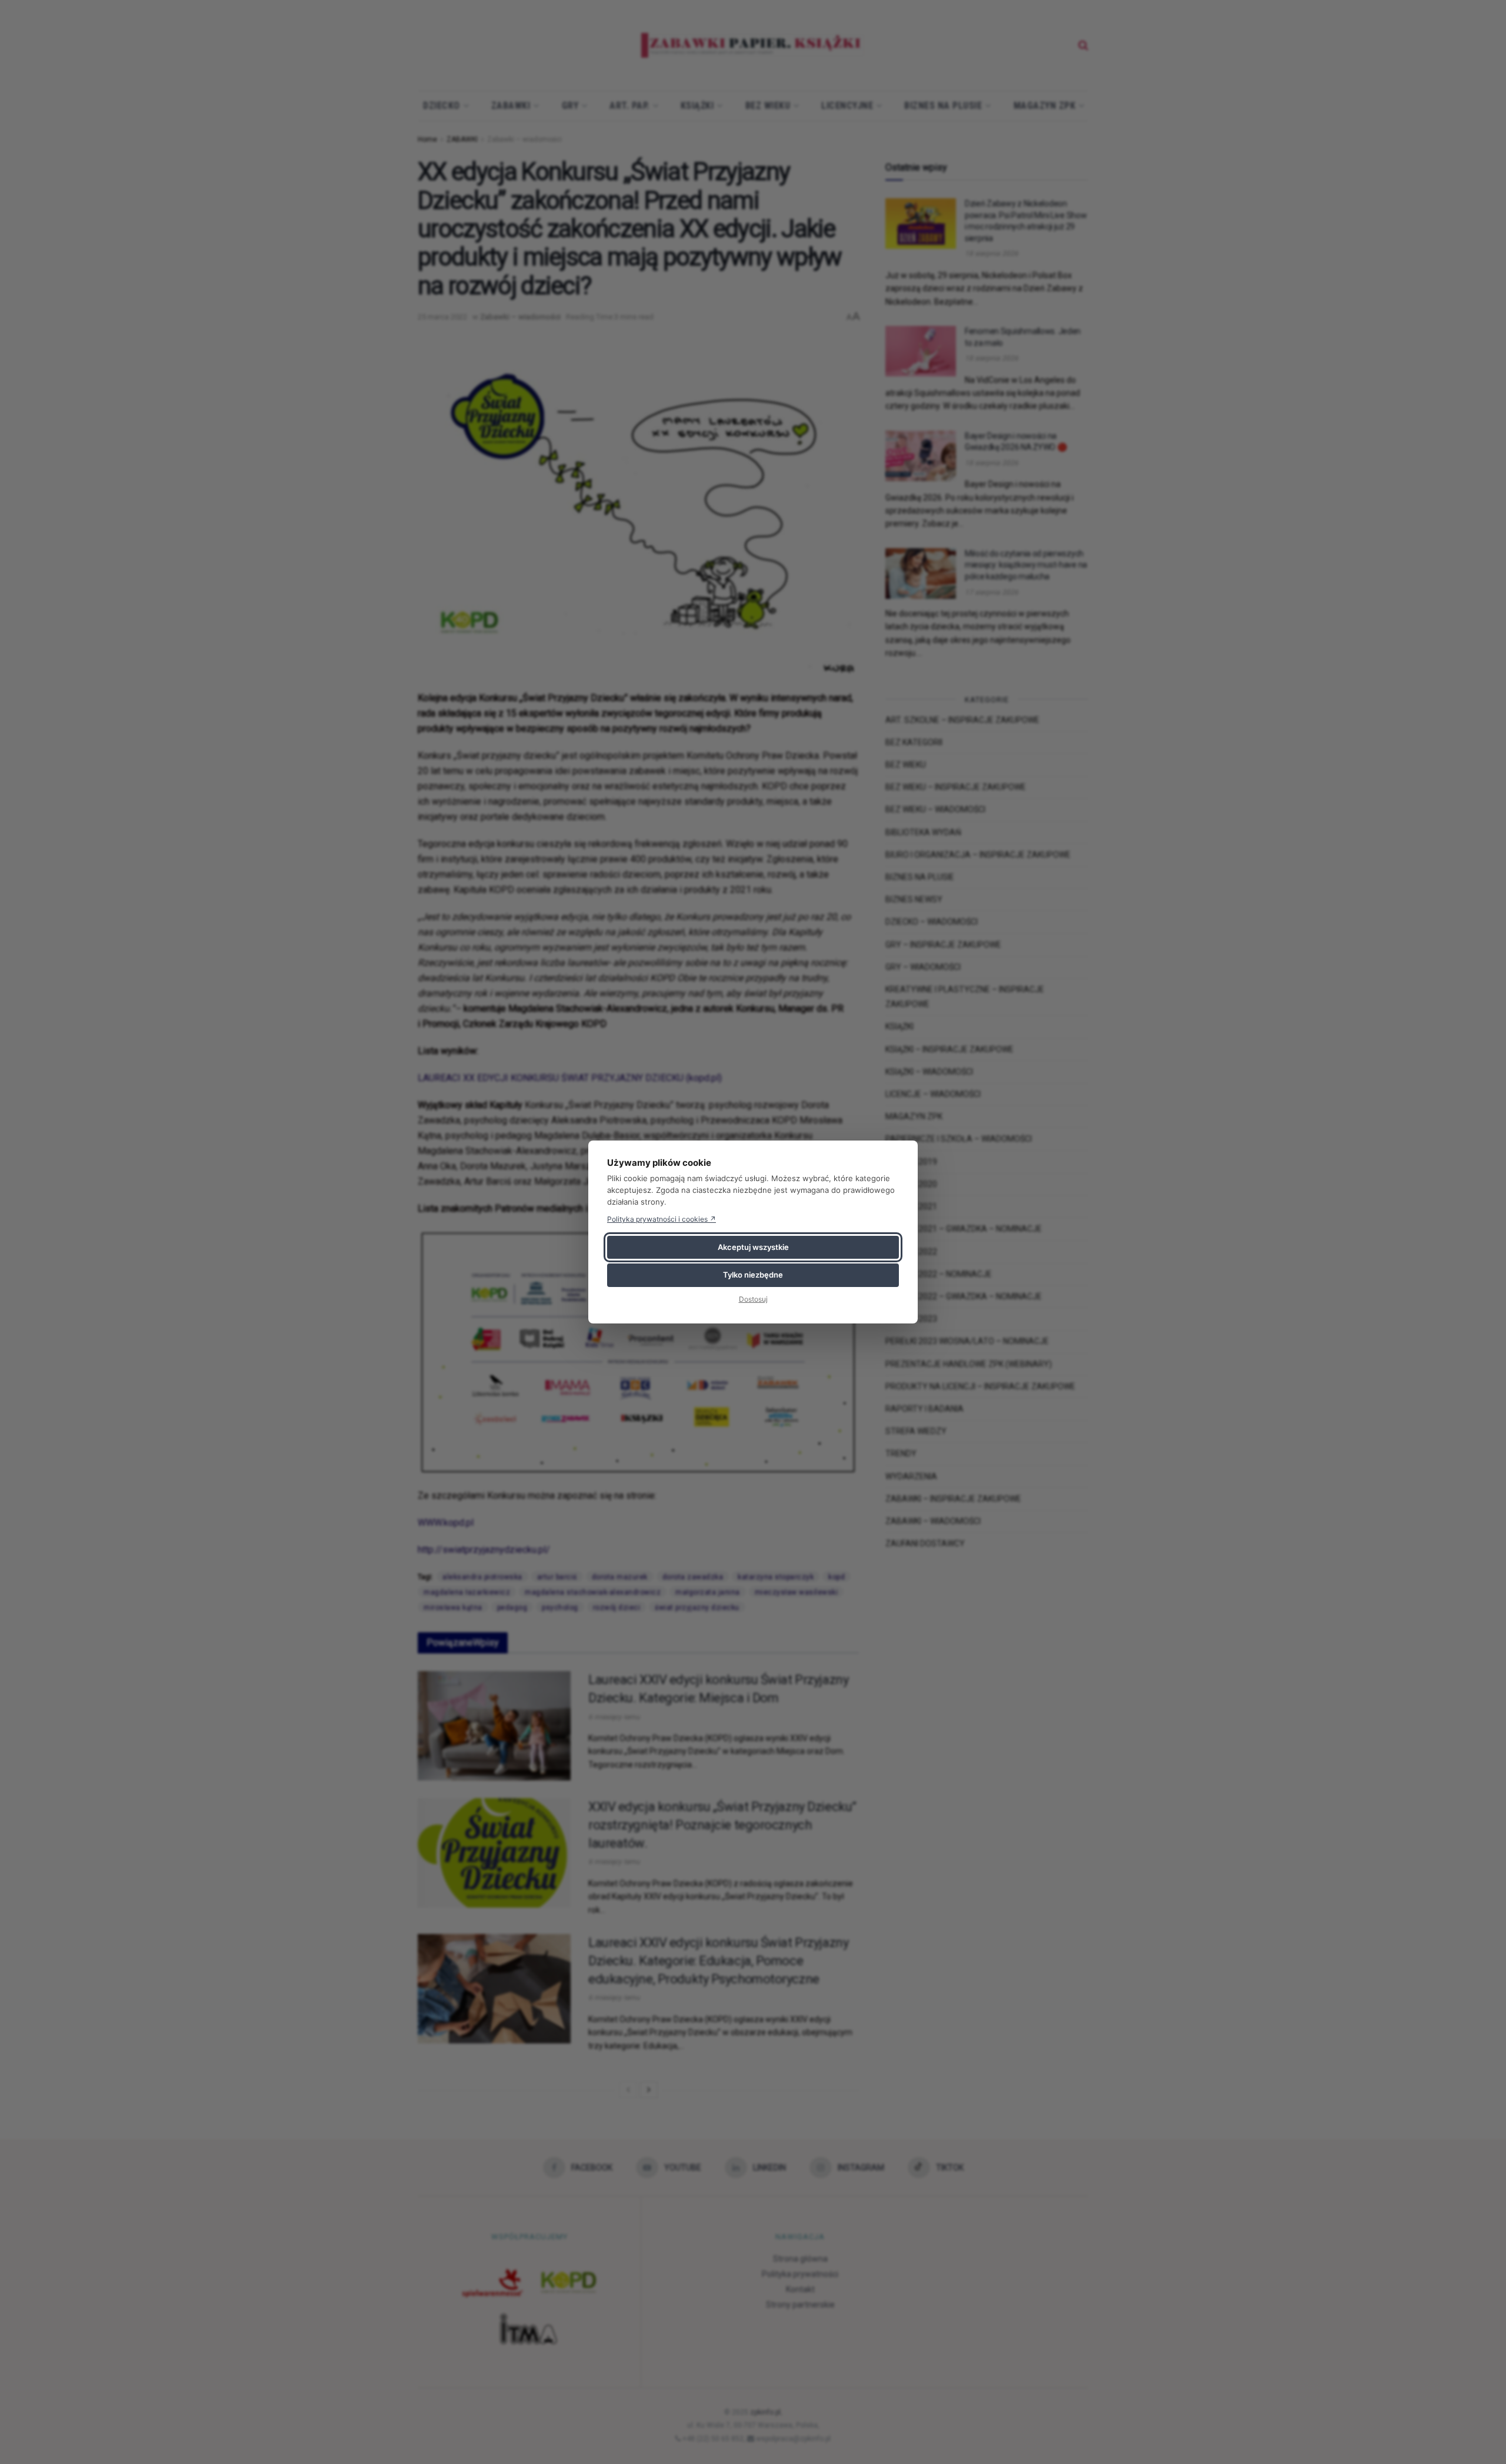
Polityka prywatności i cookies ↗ (662, 1219)
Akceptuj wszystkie (753, 1247)
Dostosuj (753, 1299)
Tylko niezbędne (753, 1275)
